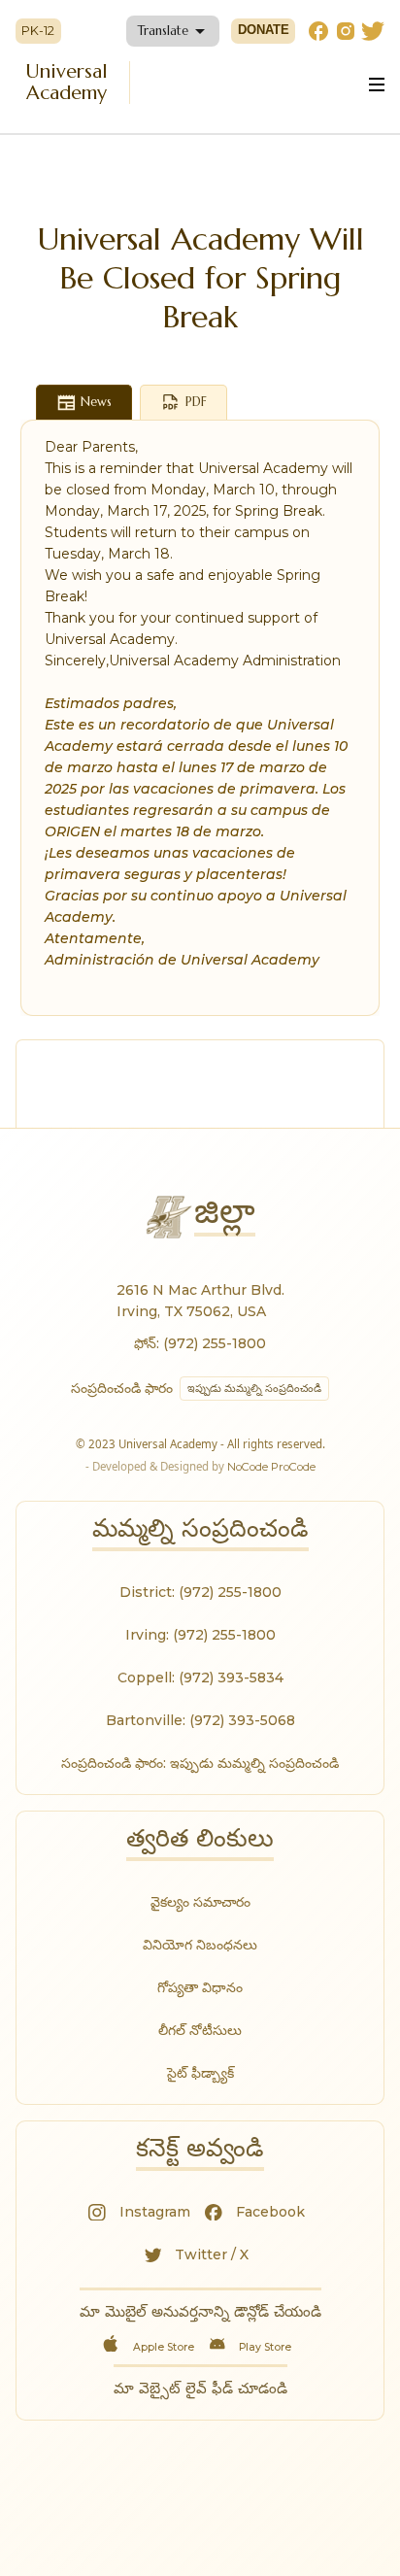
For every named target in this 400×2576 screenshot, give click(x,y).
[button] (173, 31)
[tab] (84, 402)
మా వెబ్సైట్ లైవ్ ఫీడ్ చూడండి (200, 2388)
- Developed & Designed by (200, 1466)
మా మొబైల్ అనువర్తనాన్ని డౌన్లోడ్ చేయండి (200, 2311)
